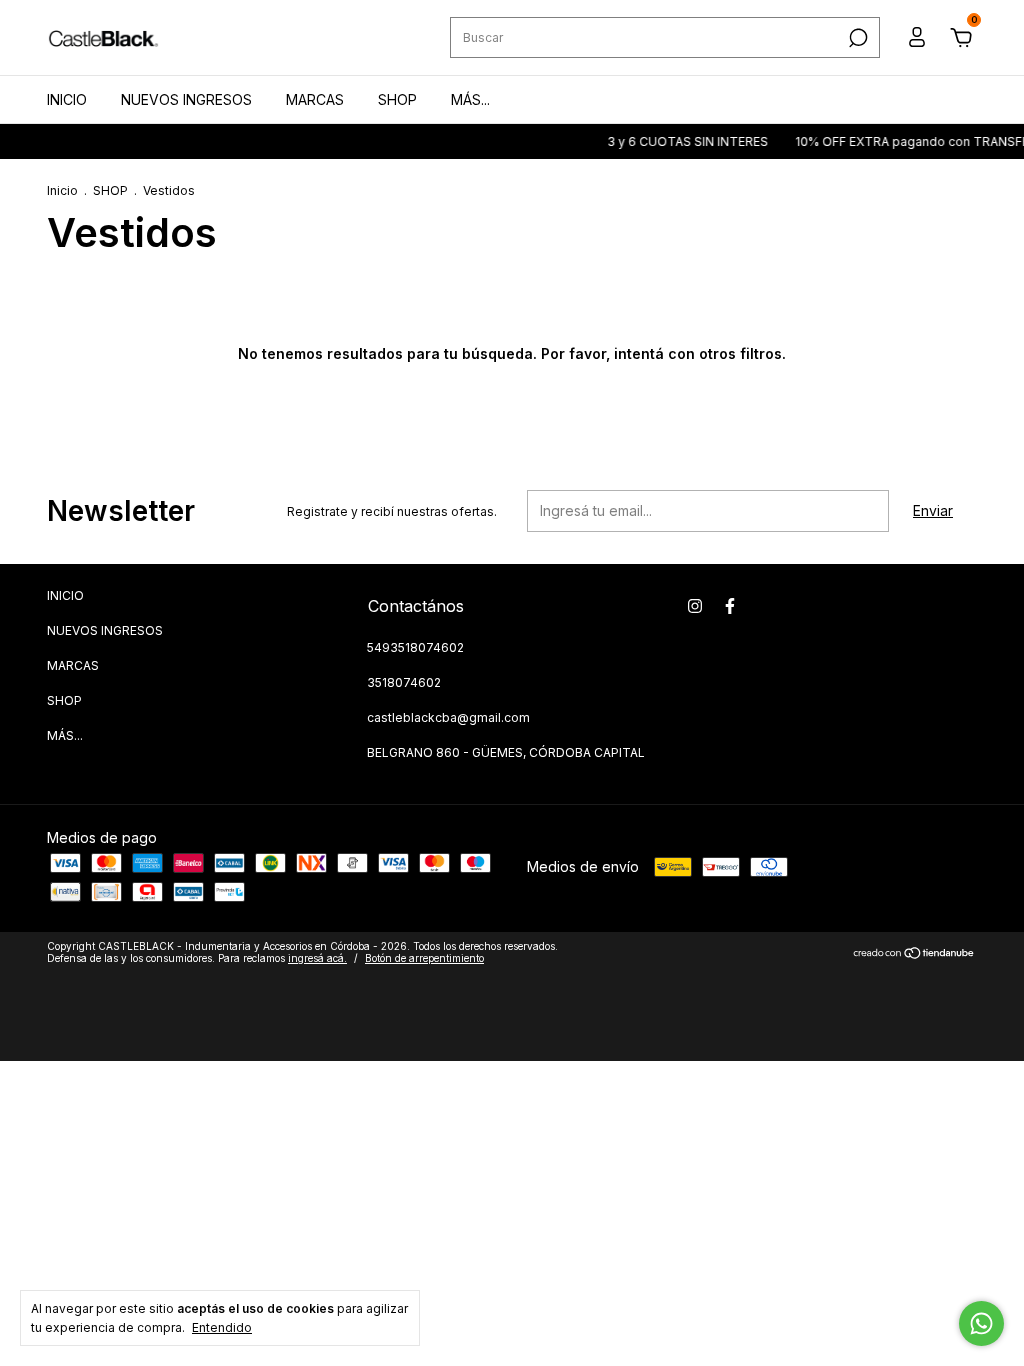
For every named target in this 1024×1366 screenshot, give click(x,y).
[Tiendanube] (914, 954)
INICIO (67, 99)
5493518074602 (415, 647)
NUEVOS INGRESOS (186, 99)
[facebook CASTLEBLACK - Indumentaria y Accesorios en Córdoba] (730, 606)
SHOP (397, 99)
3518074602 (404, 682)
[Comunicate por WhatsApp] (981, 1323)
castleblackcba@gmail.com (448, 717)
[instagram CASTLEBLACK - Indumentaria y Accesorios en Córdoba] (695, 606)
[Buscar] (856, 38)
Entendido (222, 1327)
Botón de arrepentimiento (424, 958)
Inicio (62, 190)
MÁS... (470, 99)
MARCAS (315, 99)
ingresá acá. (317, 958)
